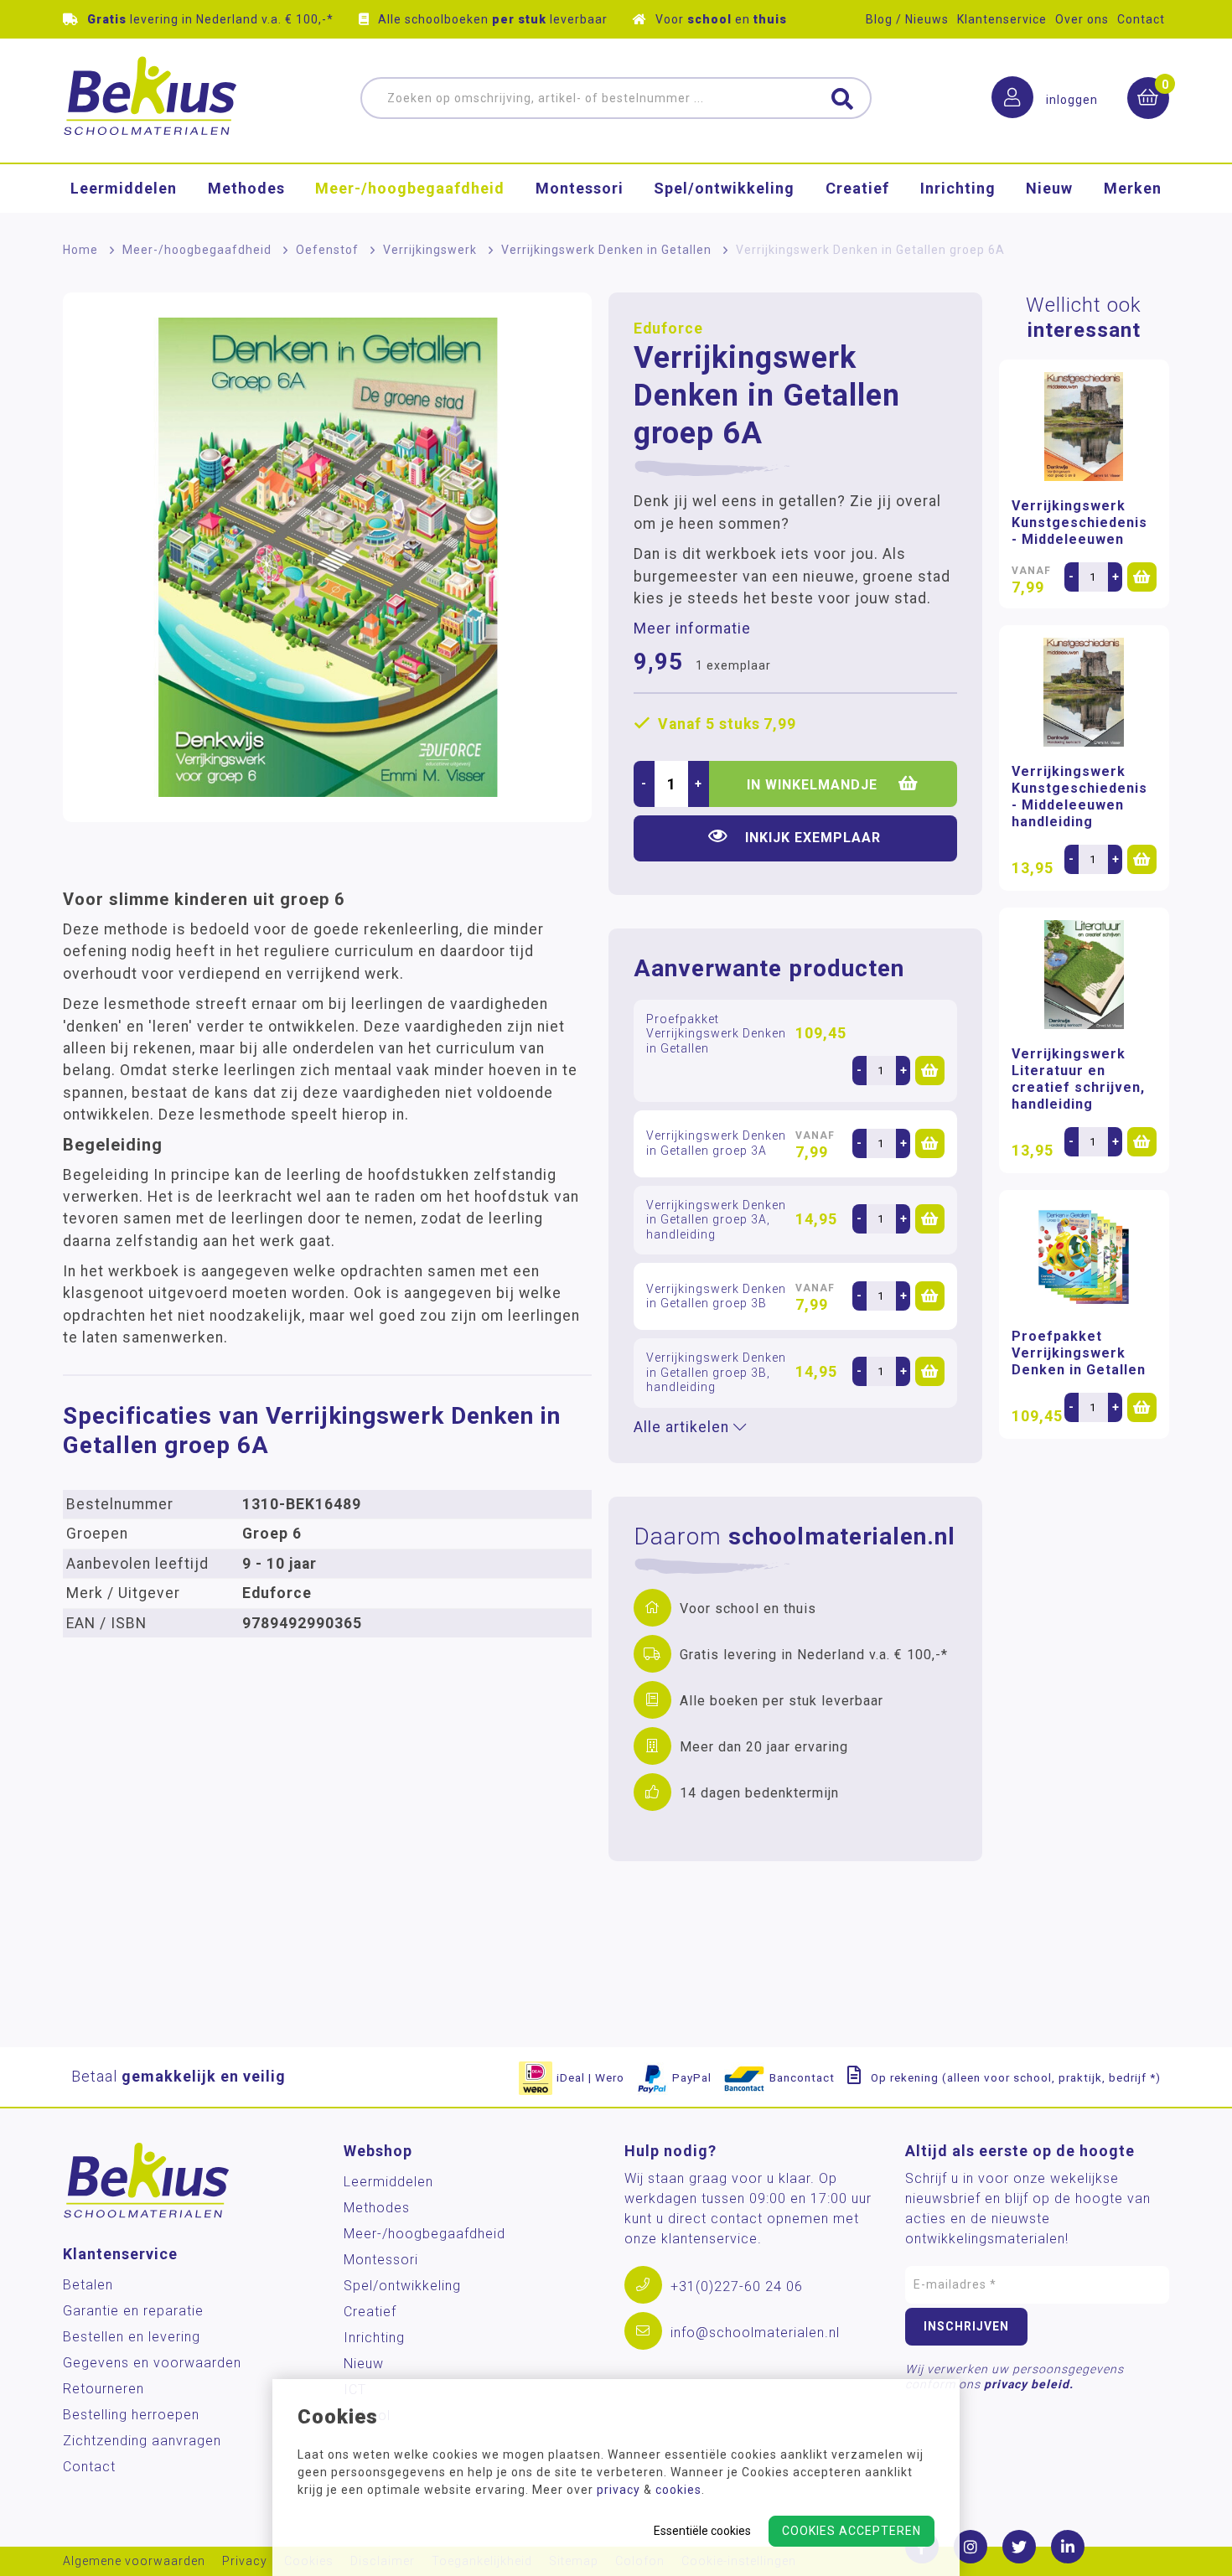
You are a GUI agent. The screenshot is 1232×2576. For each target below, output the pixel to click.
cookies (678, 2490)
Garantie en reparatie (133, 2311)
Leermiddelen (124, 188)
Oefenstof (327, 250)
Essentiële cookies (702, 2531)
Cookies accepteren (852, 2531)
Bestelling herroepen (131, 2415)
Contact (1141, 19)
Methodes (246, 188)
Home (80, 250)
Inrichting (958, 188)
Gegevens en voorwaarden (152, 2363)
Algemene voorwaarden (134, 2561)
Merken (1133, 188)
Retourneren (104, 2389)
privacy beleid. (1029, 2384)
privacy (619, 2490)
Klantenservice (1002, 19)
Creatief (857, 188)
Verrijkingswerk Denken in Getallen (606, 250)
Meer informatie (692, 628)
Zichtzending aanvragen (142, 2441)
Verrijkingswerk (430, 250)
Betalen (88, 2285)
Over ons (1082, 19)
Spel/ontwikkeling (724, 188)
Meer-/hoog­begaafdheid (410, 188)
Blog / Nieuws (907, 19)
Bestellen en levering (132, 2337)
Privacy (245, 2561)
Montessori (580, 188)
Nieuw (1049, 188)
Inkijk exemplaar (813, 838)
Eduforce (668, 328)
